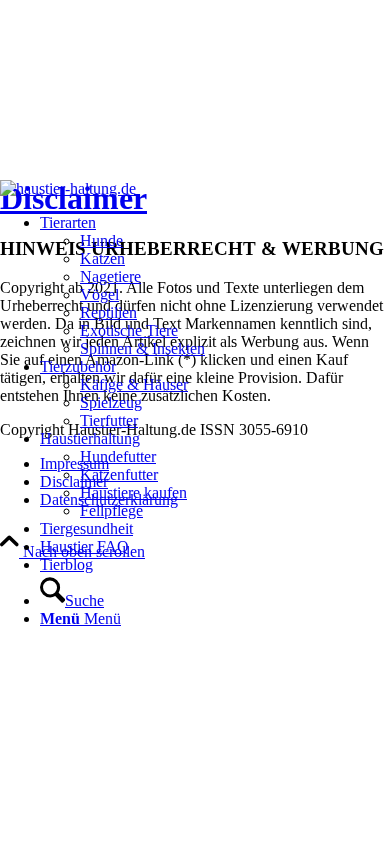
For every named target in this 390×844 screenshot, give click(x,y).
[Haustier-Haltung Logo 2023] (68, 188)
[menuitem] (122, 286)
